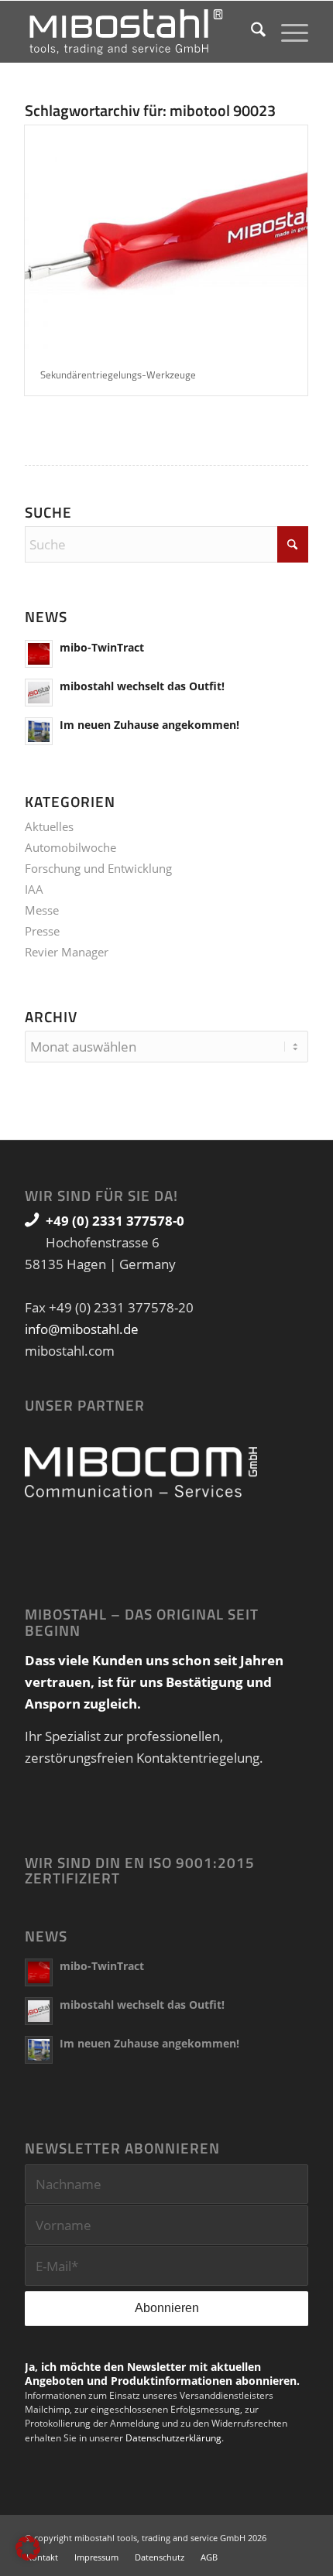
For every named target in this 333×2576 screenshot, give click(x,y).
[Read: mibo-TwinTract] (39, 654)
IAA (34, 889)
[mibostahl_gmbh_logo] (138, 32)
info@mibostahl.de (82, 1329)
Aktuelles (49, 826)
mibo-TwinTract (102, 647)
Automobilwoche (70, 847)
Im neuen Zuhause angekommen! (149, 725)
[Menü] (287, 32)
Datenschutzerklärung (173, 2438)
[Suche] (251, 32)
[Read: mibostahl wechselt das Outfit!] (39, 693)
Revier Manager (67, 952)
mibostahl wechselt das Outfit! (142, 686)
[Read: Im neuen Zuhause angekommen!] (39, 731)
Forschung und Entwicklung (98, 868)
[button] (28, 2548)
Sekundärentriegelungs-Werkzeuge (118, 375)
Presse (42, 931)
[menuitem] (251, 32)
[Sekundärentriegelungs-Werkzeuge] (166, 239)
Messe (42, 910)
